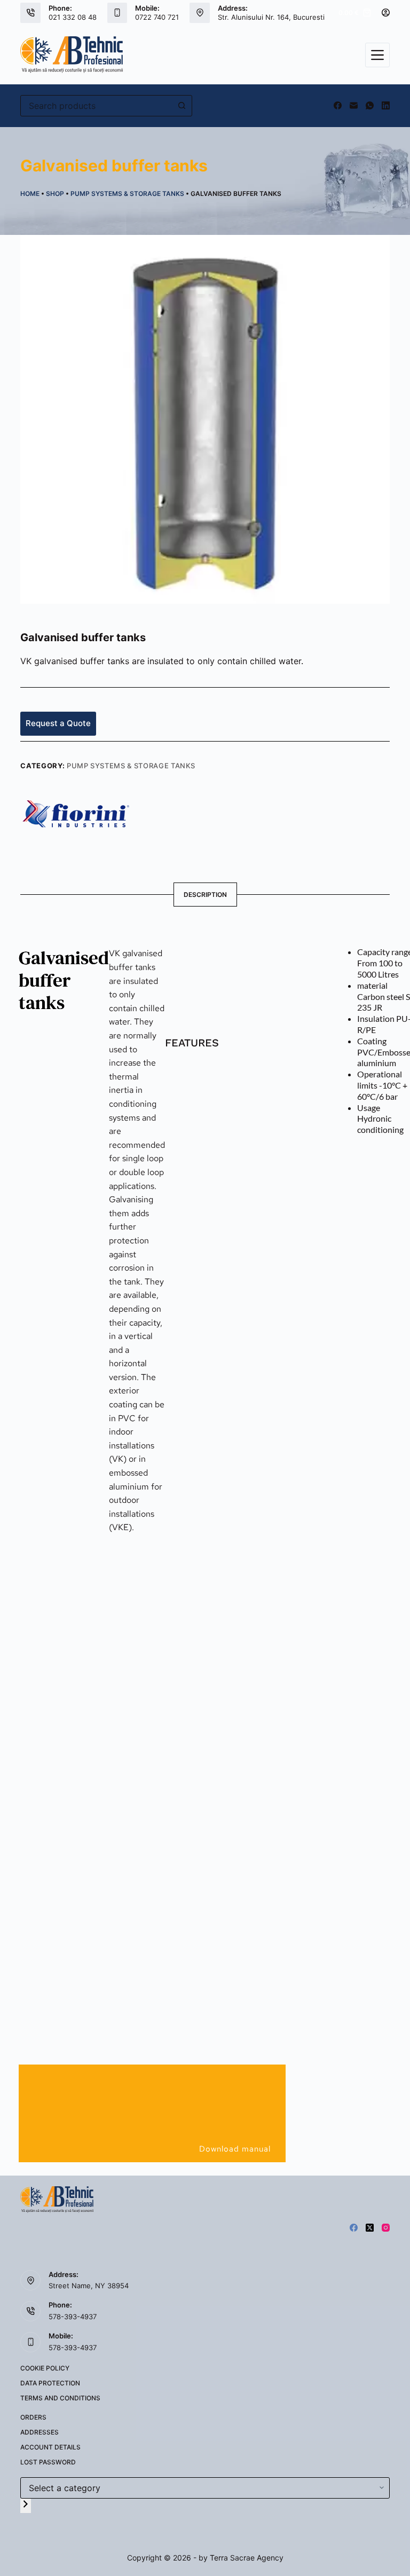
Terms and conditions (60, 2398)
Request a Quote (58, 723)
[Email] (354, 105)
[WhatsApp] (370, 105)
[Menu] (377, 55)
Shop (55, 194)
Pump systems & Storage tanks (127, 194)
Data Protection (50, 2383)
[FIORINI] (76, 813)
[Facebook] (338, 105)
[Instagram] (386, 2228)
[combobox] (96, 106)
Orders (33, 2417)
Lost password (48, 2462)
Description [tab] (205, 895)
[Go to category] (26, 2506)
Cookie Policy (45, 2368)
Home (30, 194)
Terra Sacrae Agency (247, 2558)
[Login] (386, 13)
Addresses (40, 2432)
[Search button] (182, 106)
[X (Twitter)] (370, 2228)
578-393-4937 (73, 2317)
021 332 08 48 (73, 17)
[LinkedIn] (386, 105)
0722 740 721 (157, 17)
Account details (50, 2447)
